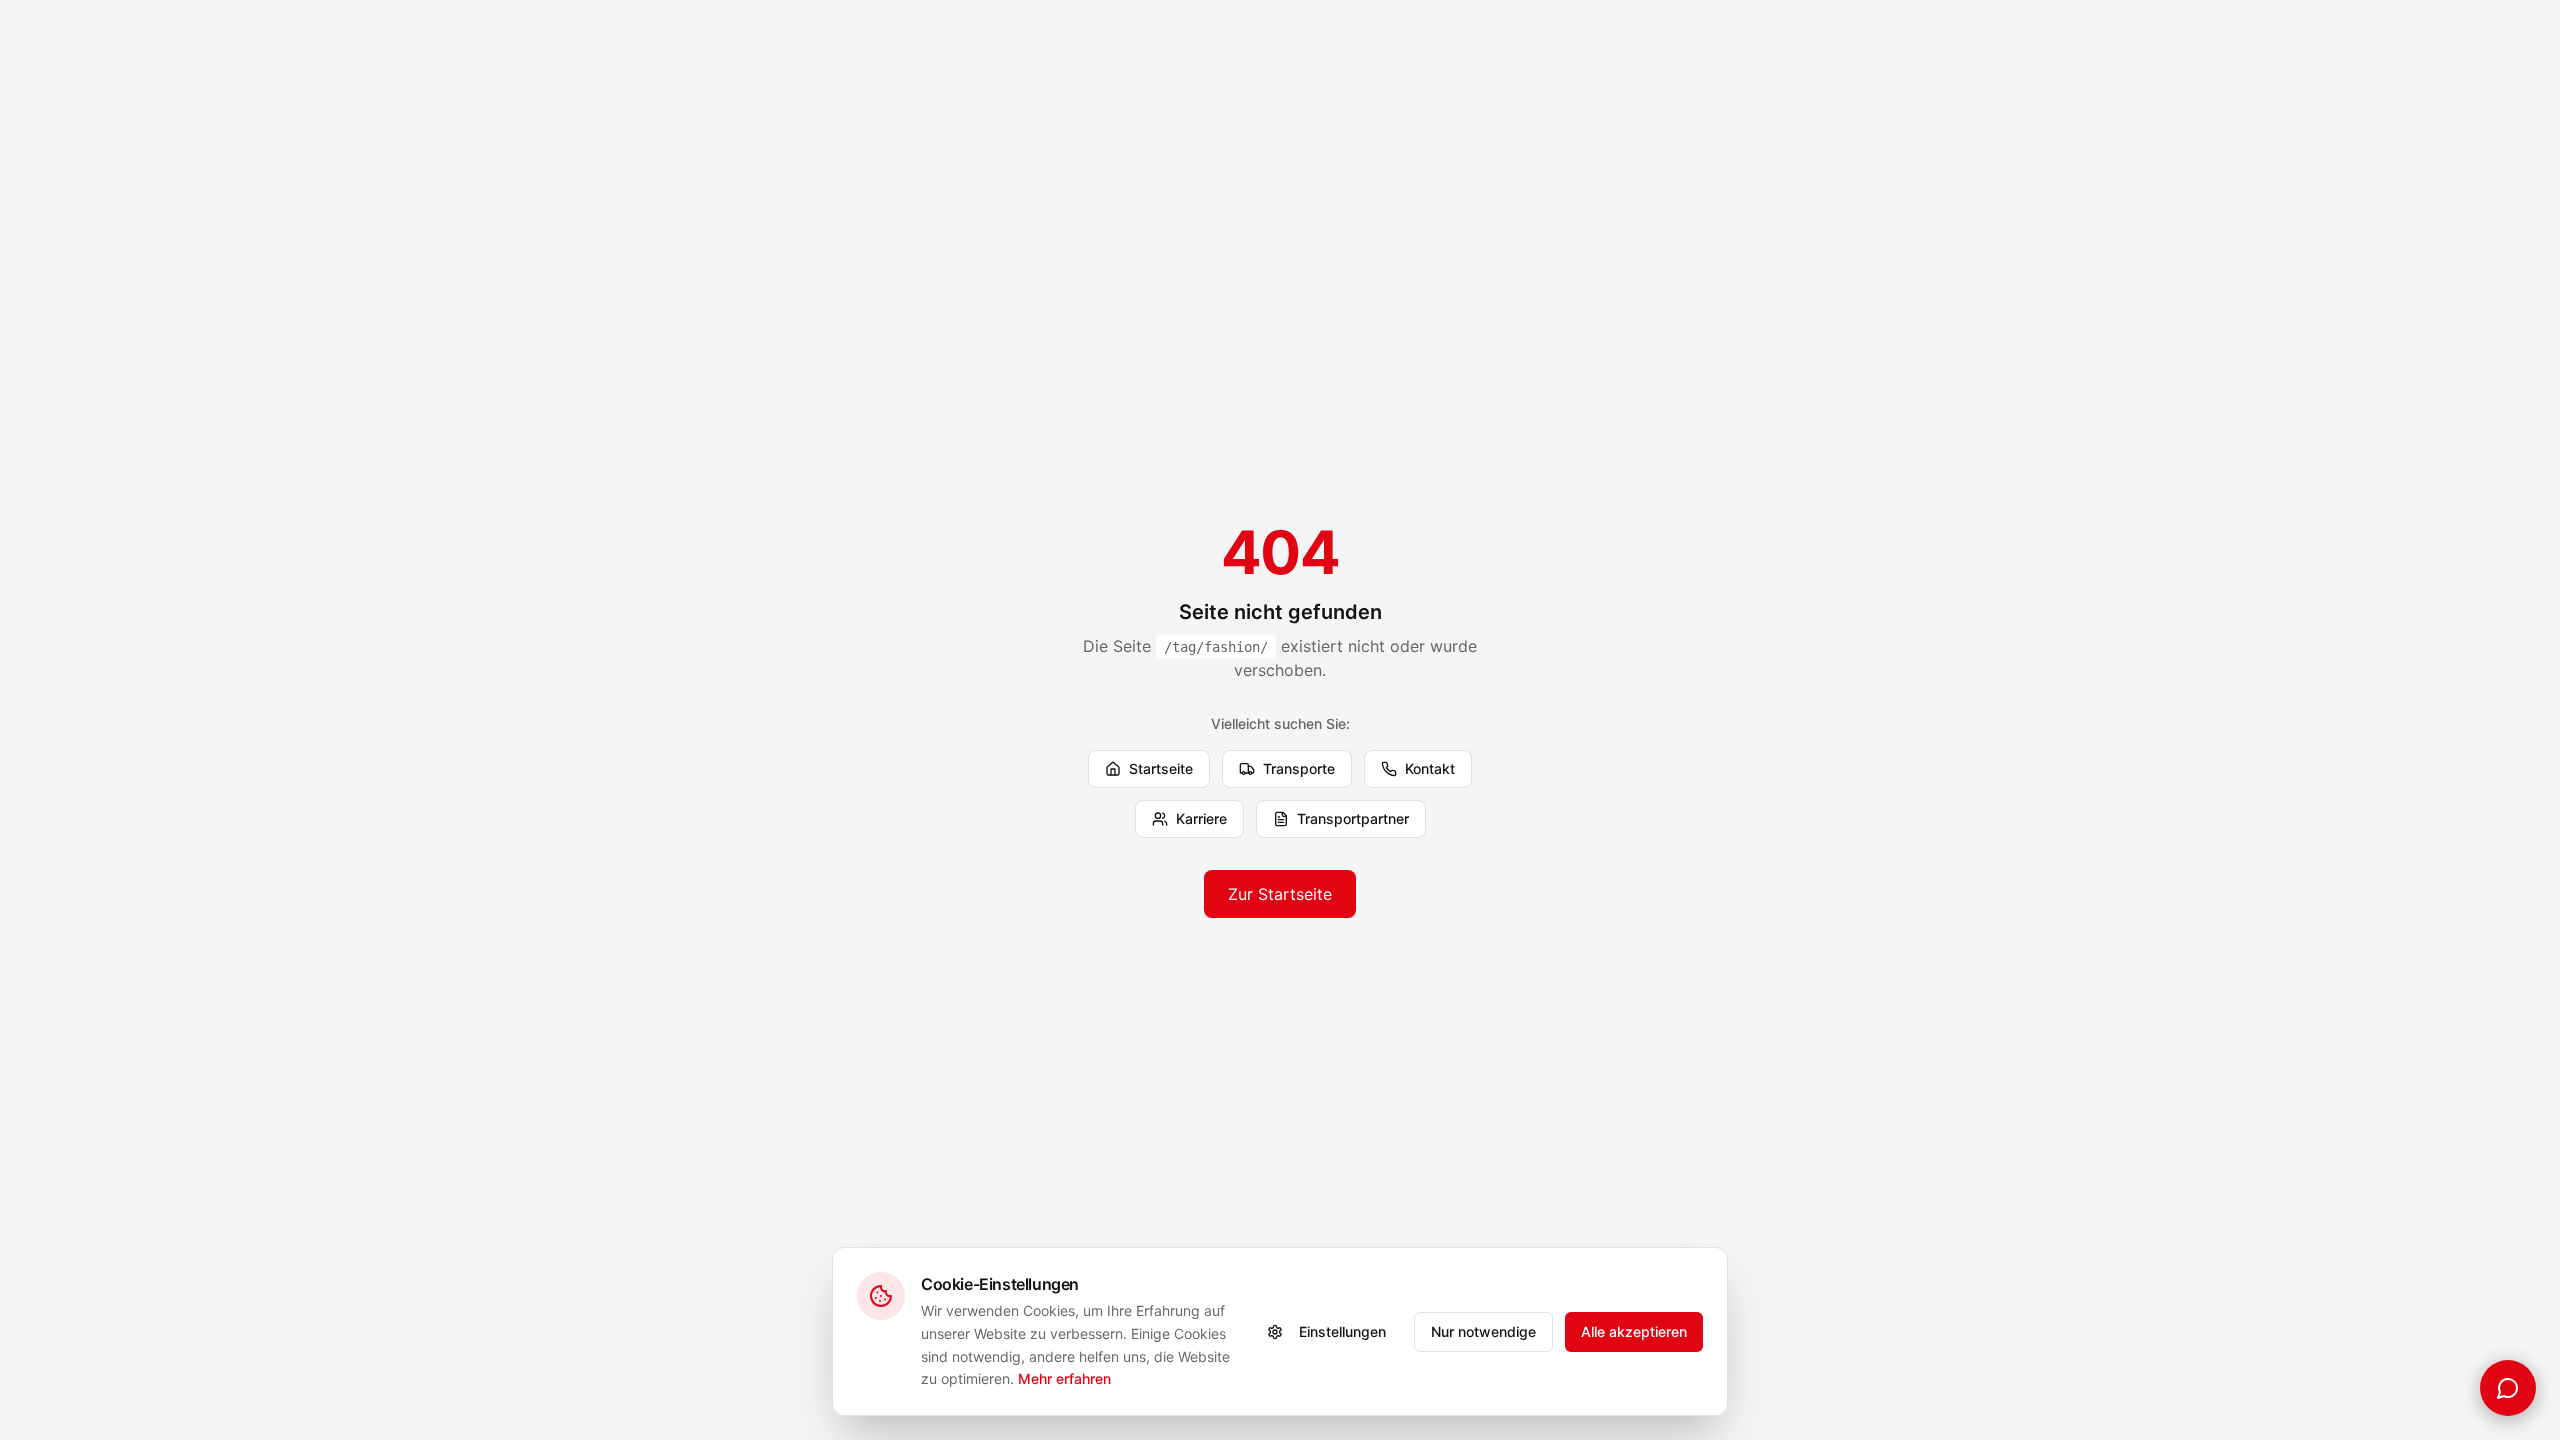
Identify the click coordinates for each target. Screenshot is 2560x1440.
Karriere (1201, 818)
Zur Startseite (1280, 894)
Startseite (1161, 768)
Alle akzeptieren (1634, 1331)
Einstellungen (1342, 1331)
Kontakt (1430, 768)
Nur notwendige (1483, 1331)
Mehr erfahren (1064, 1378)
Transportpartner (1353, 818)
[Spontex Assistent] (2508, 1388)
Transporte (1299, 768)
